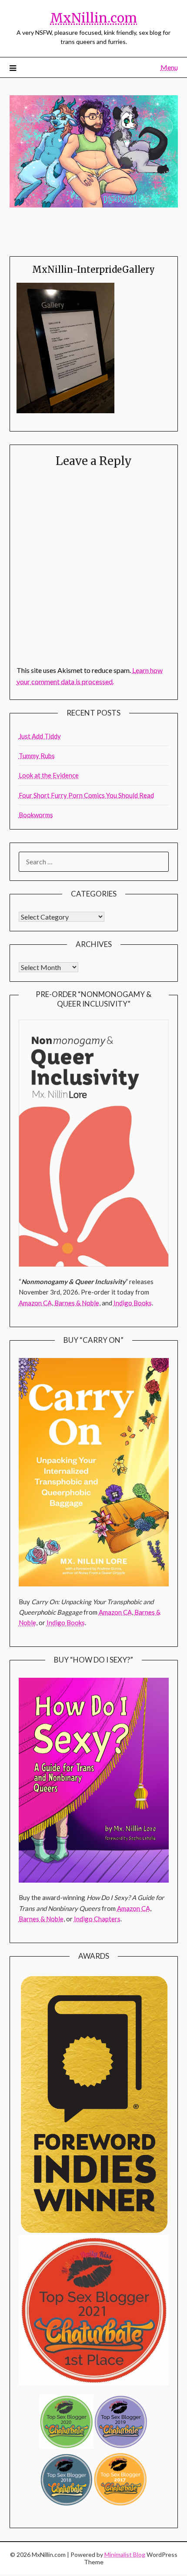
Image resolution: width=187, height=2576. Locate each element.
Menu (169, 67)
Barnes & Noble (77, 1303)
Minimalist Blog (125, 2554)
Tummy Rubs (37, 756)
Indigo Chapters (97, 1919)
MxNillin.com (93, 18)
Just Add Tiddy (40, 736)
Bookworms (36, 815)
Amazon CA (35, 1303)
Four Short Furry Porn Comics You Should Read (86, 795)
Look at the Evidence (49, 775)
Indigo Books (133, 1303)
